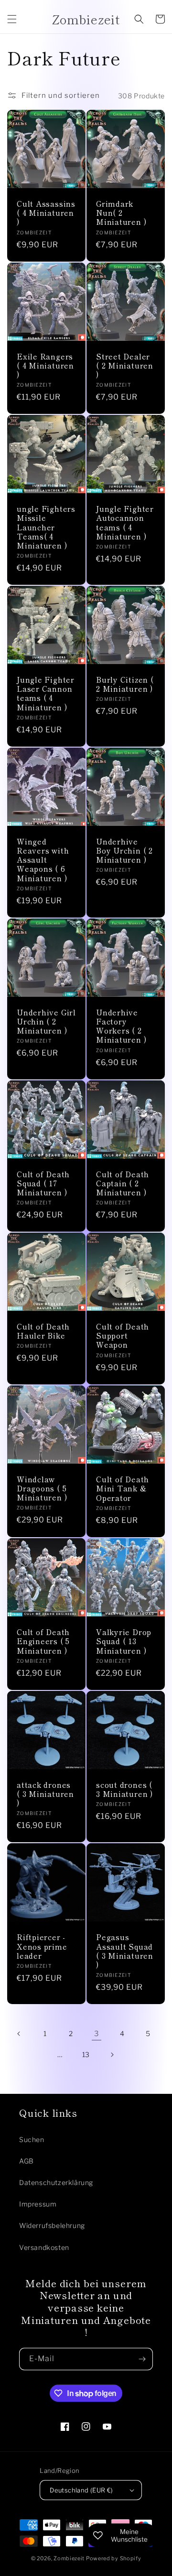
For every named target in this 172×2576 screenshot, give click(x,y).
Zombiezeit (69, 2558)
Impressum (38, 2204)
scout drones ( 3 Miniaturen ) (124, 1789)
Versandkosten (44, 2247)
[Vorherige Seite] (19, 2034)
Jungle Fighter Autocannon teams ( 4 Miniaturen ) (125, 523)
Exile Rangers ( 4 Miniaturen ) (45, 366)
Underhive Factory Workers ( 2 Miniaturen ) (121, 1026)
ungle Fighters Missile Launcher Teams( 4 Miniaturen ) (46, 527)
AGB (27, 2161)
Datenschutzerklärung (56, 2182)
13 (86, 2054)
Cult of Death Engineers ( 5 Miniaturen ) (43, 1641)
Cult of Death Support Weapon (123, 1336)
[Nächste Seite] (112, 2055)
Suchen (32, 2139)
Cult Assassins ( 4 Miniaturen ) (46, 213)
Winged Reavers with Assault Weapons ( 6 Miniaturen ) (43, 860)
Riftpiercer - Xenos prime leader (42, 1946)
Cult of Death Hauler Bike (43, 1331)
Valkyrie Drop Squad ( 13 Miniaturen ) (124, 1641)
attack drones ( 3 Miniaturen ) (45, 1794)
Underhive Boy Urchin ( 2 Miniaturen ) (124, 851)
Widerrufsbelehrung (52, 2225)
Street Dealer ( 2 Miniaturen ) (125, 366)
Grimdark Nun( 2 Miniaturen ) (121, 213)
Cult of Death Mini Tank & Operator (123, 1489)
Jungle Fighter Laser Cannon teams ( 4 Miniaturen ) (46, 693)
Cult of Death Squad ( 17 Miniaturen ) (43, 1183)
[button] (12, 19)
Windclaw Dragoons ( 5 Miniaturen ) (42, 1489)
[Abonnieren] (142, 2359)
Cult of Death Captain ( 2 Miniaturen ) (123, 1183)
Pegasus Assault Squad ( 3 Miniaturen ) (125, 1951)
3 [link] (97, 2034)
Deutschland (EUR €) (81, 2490)
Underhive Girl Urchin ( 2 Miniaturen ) (46, 1022)
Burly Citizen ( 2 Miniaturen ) (125, 684)
